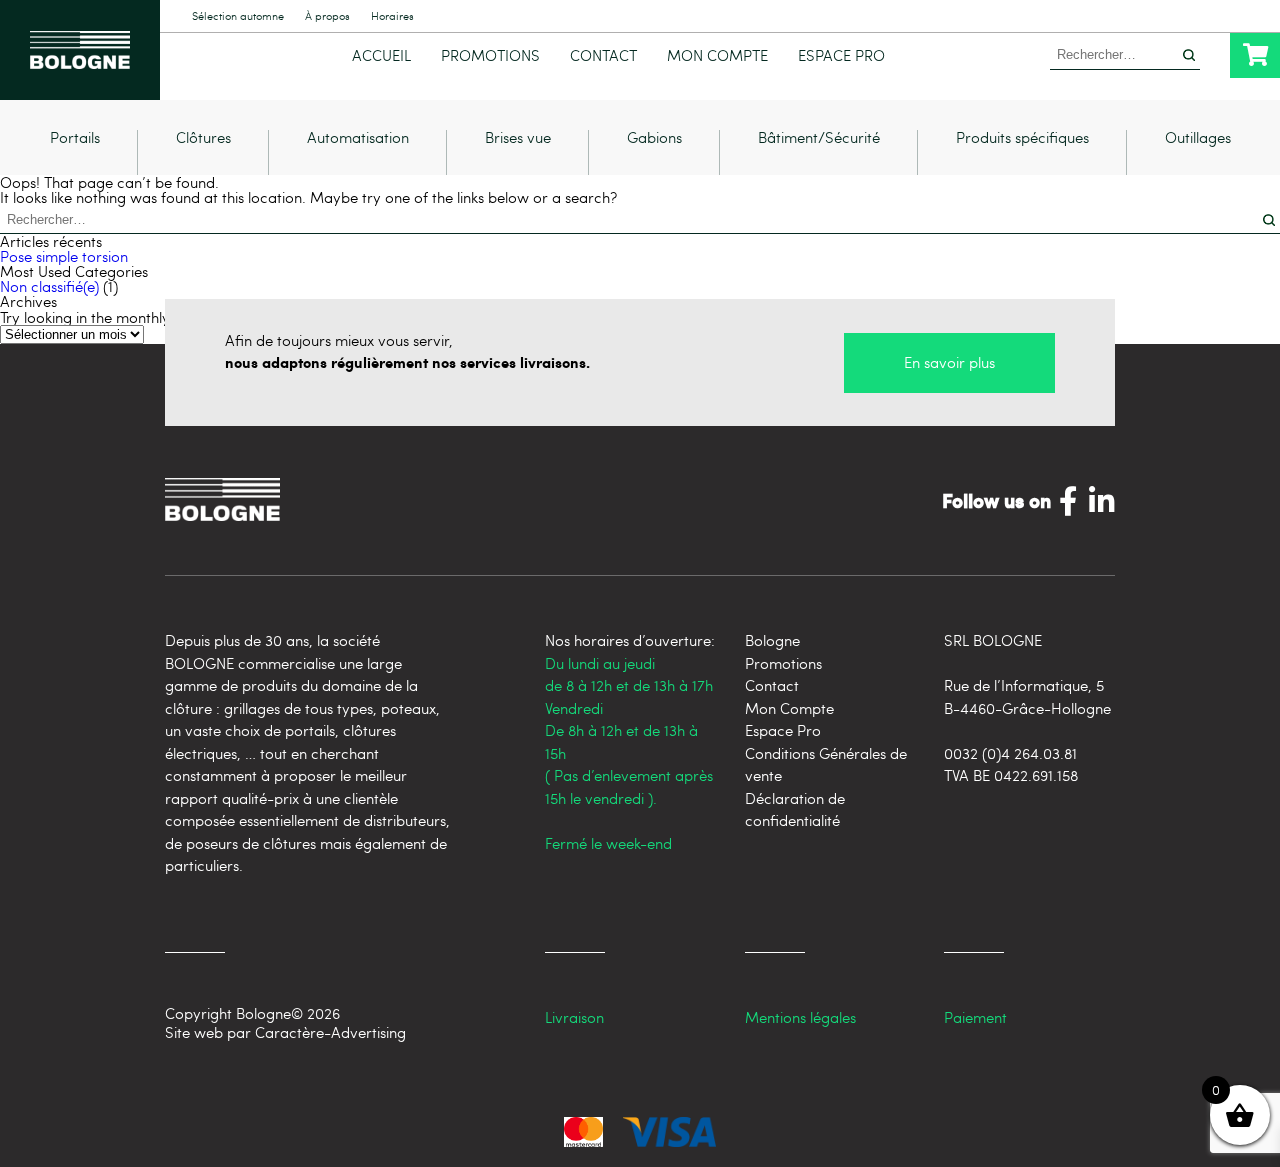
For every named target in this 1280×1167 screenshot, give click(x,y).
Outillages (1198, 138)
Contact (603, 55)
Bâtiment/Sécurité (819, 138)
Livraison (574, 1017)
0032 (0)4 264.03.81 (1010, 753)
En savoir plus (949, 362)
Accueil (381, 55)
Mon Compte (717, 55)
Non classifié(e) (49, 286)
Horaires (392, 16)
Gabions (654, 138)
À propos (327, 16)
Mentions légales (800, 1017)
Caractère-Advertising (330, 1032)
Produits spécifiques (1022, 138)
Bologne (772, 640)
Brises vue (518, 138)
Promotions (490, 55)
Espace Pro (841, 55)
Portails (75, 138)
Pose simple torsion (64, 256)
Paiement (975, 1017)
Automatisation (358, 138)
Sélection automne (238, 16)
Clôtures (203, 138)
